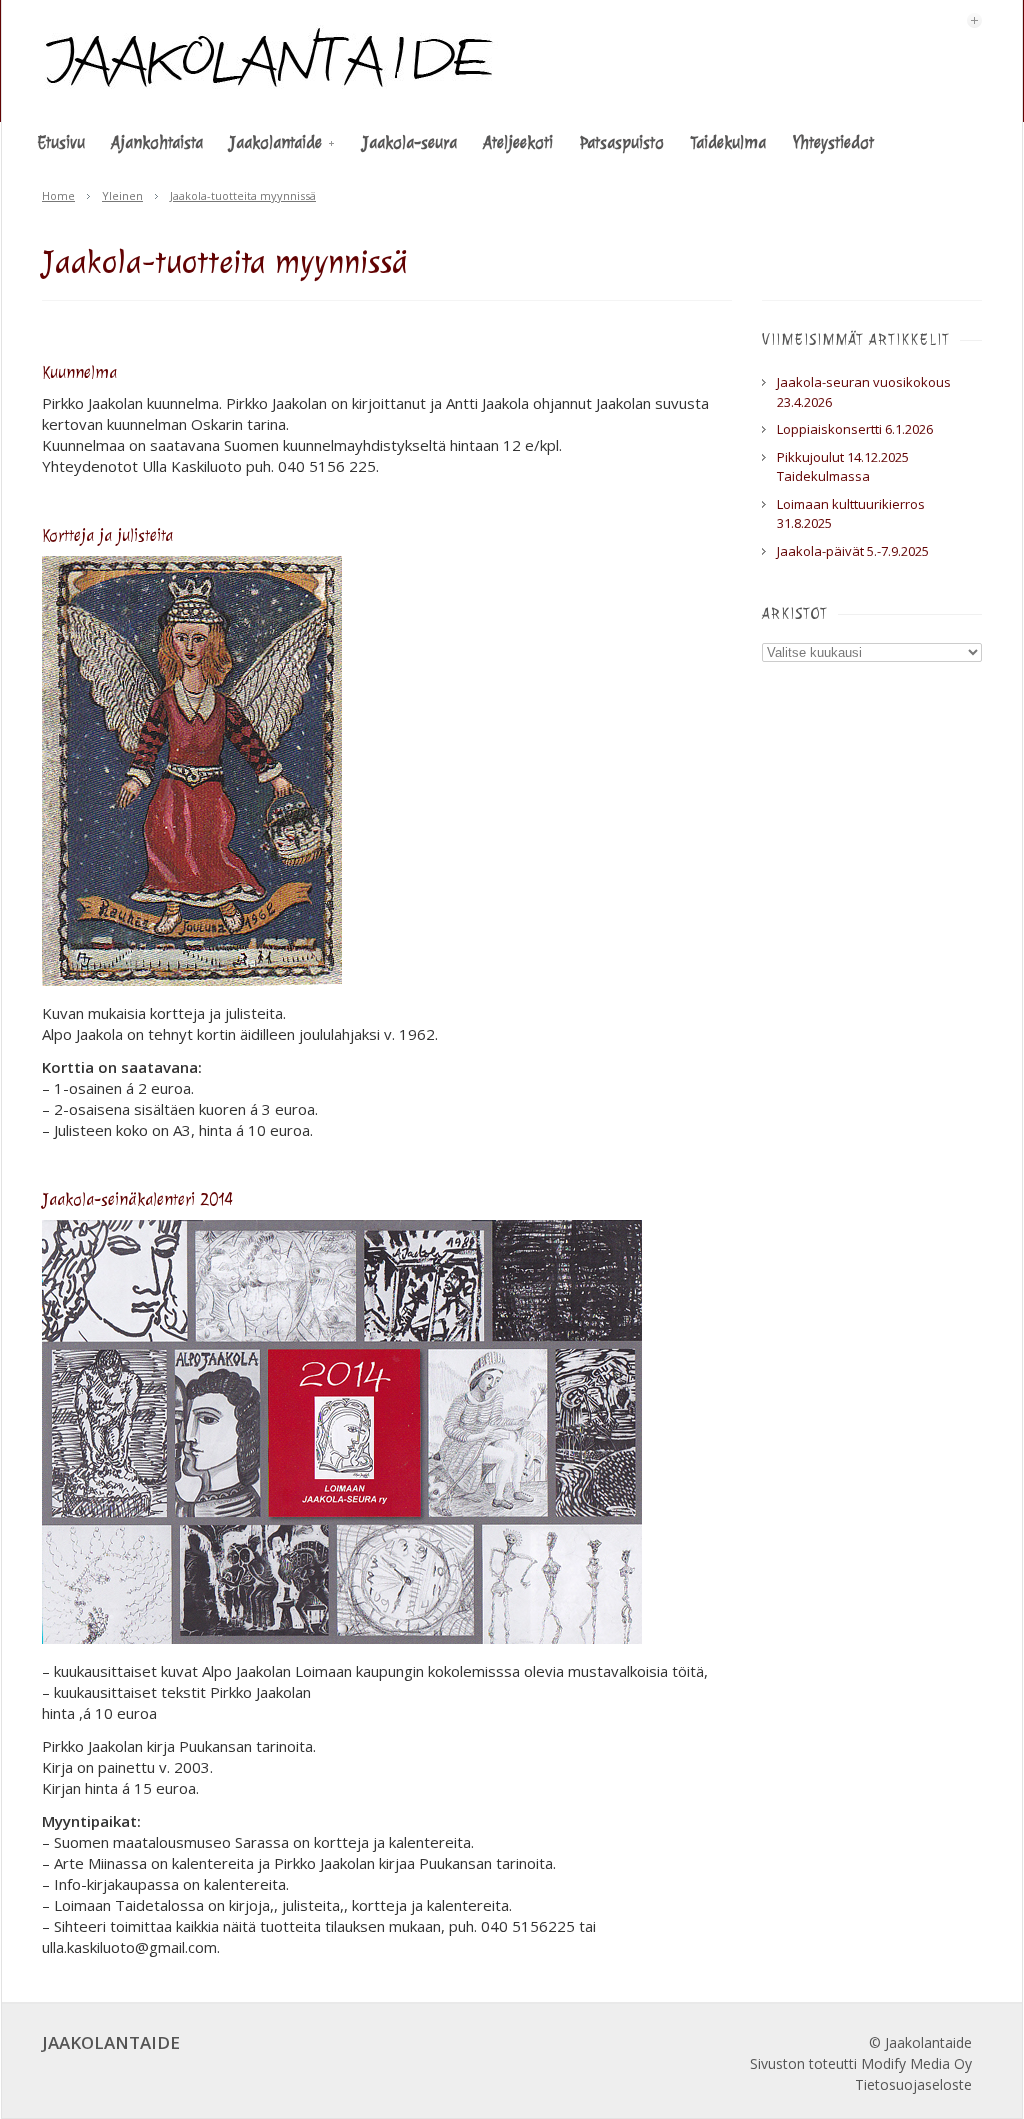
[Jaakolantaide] (271, 86)
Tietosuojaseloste (913, 2084)
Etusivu (61, 142)
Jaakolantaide (275, 142)
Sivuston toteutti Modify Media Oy (861, 2063)
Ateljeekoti (518, 142)
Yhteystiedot (833, 142)
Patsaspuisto (621, 142)
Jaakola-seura (409, 142)
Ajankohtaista (157, 142)
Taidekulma (728, 142)
